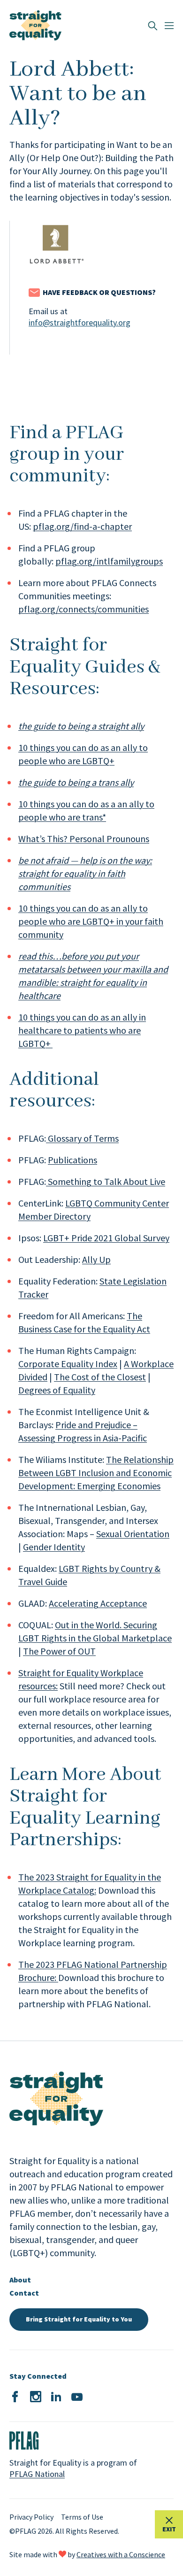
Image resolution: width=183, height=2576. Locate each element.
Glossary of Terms (82, 1138)
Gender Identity (54, 1547)
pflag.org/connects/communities (84, 609)
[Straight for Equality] (35, 25)
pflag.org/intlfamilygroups (109, 561)
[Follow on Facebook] (15, 2397)
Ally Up (96, 1259)
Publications (72, 1160)
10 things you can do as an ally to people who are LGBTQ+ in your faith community (91, 921)
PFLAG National (37, 2474)
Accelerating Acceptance (98, 1603)
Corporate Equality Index (68, 1364)
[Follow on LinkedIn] (56, 2397)
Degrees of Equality (57, 1390)
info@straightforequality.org (80, 322)
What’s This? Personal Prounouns (84, 839)
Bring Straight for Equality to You (79, 2319)
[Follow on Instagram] (36, 2397)
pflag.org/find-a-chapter (82, 526)
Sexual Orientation (133, 1534)
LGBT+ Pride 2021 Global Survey (106, 1238)
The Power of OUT (59, 1651)
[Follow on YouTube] (77, 2397)
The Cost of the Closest (100, 1377)
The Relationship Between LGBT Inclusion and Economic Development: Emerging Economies (96, 1473)
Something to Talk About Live (106, 1181)
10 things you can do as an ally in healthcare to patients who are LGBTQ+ (82, 1030)
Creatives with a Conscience (121, 2554)
